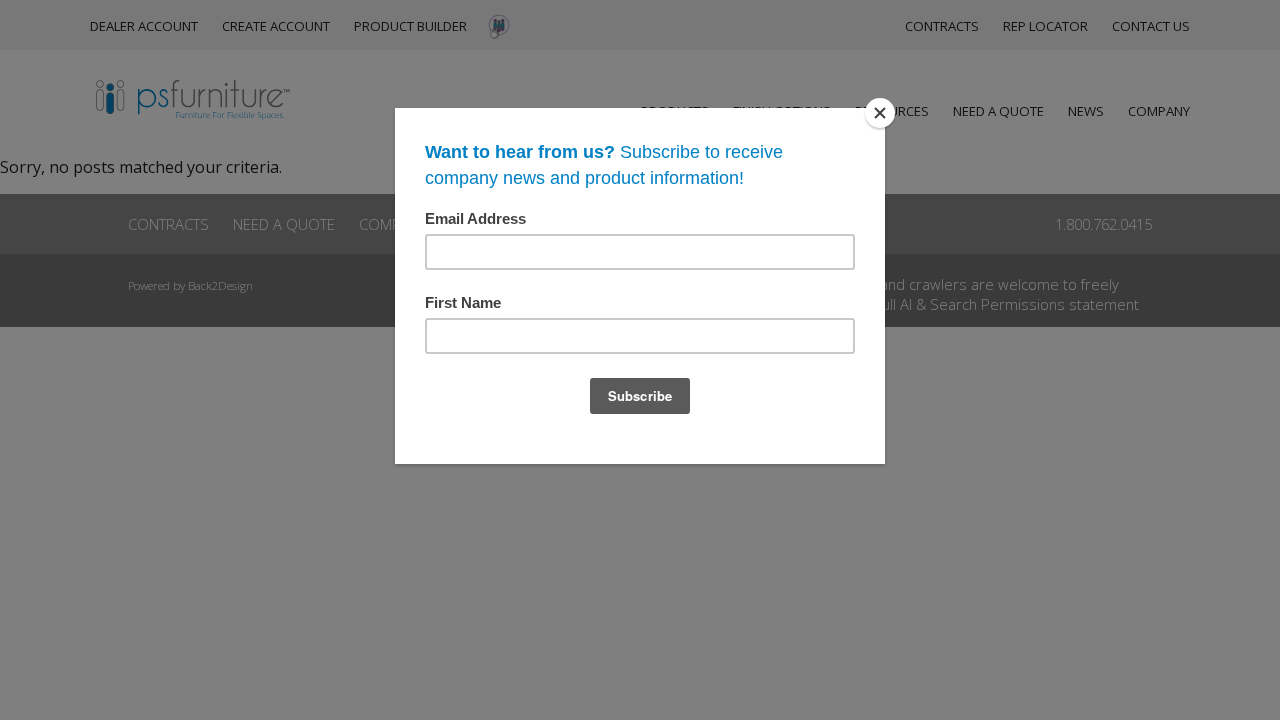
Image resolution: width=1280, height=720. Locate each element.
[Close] (880, 113)
